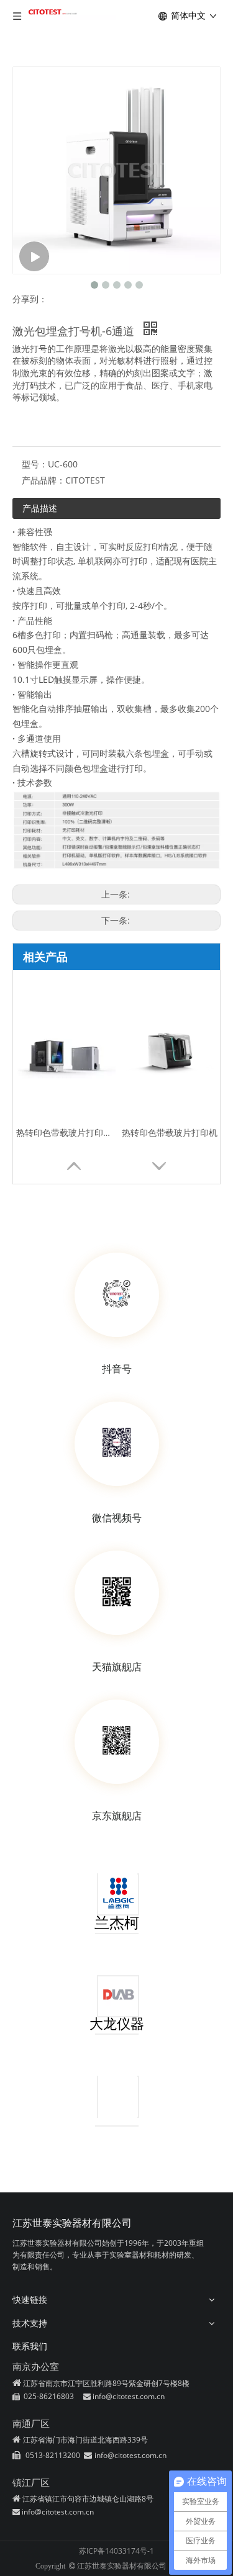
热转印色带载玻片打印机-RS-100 (66, 1133)
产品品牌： (43, 480)
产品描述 (40, 508)
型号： (35, 464)
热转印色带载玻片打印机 (170, 1133)
